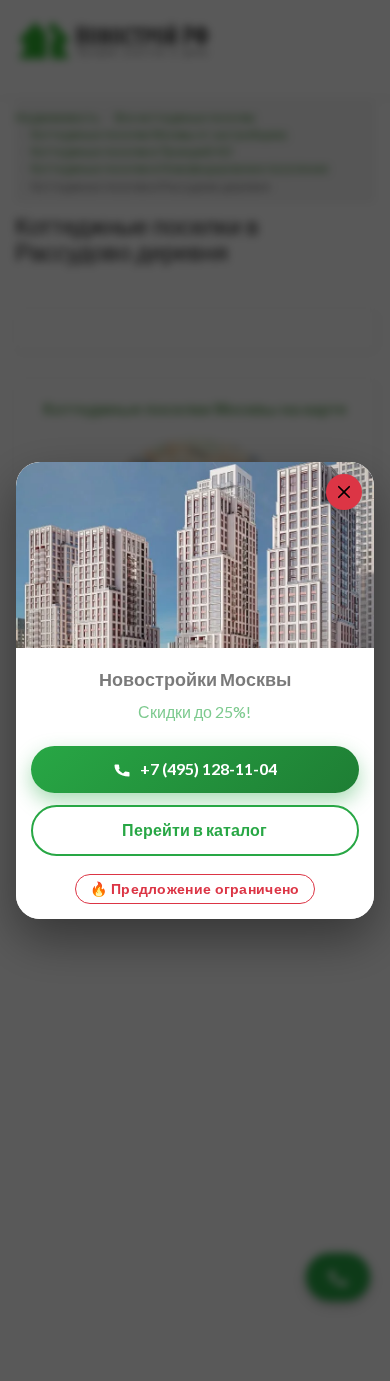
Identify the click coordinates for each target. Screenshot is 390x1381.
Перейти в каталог (194, 829)
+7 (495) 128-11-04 (208, 768)
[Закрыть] (344, 492)
